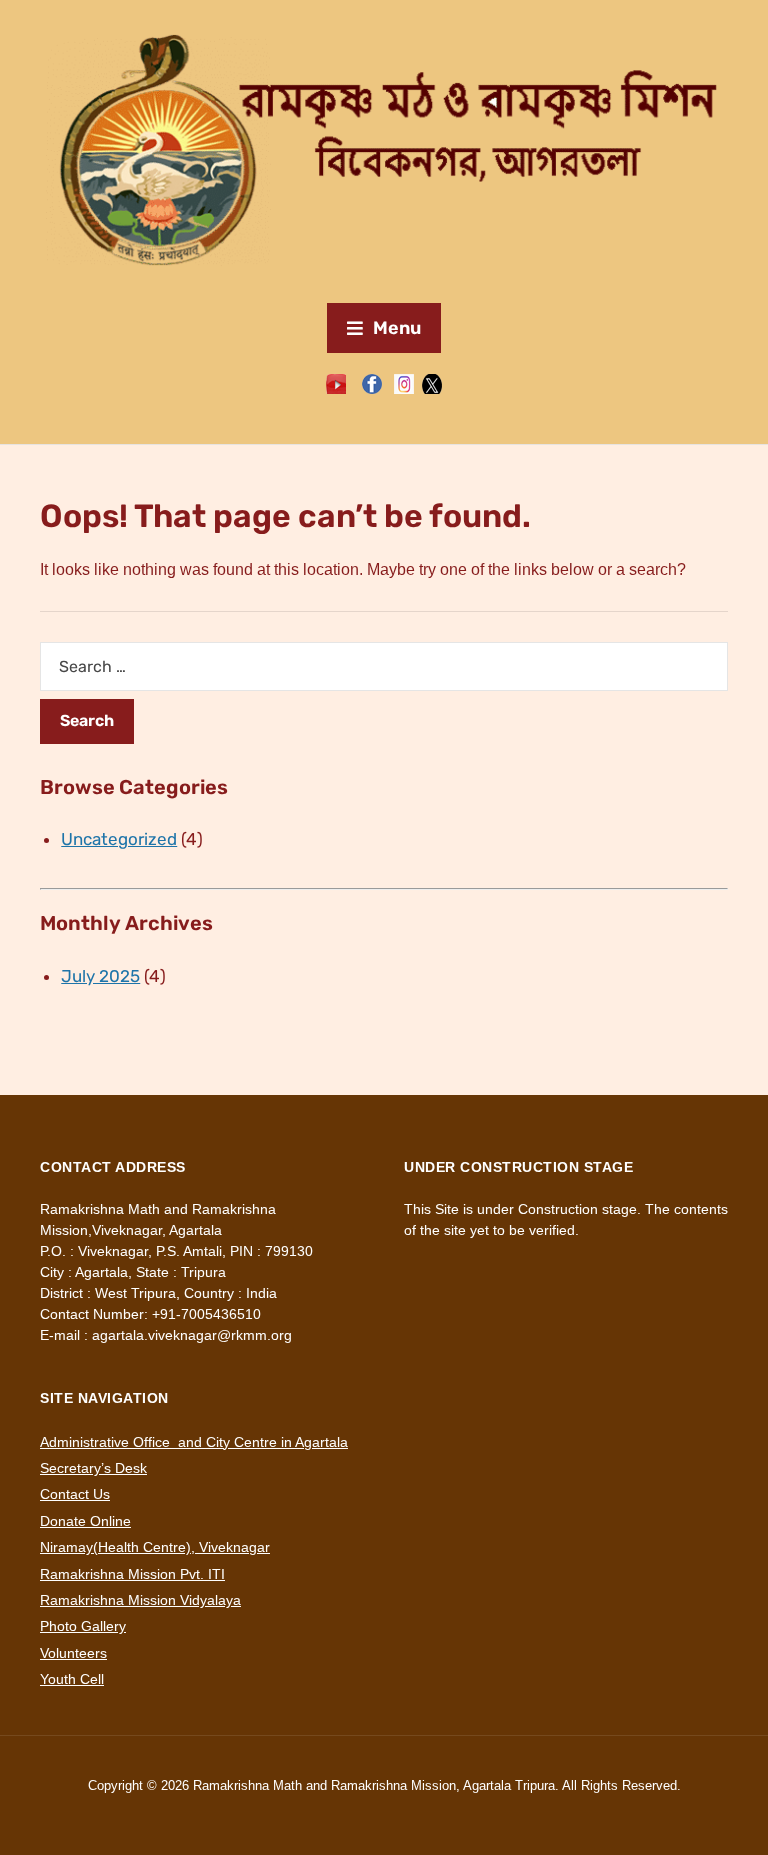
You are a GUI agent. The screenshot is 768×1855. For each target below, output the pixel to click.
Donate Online (85, 1521)
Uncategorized (119, 839)
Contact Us (75, 1494)
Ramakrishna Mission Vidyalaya (140, 1600)
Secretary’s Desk (93, 1468)
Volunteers (73, 1653)
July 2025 (100, 976)
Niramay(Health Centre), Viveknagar (155, 1547)
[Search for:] (384, 666)
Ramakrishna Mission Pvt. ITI (132, 1574)
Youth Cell (72, 1679)
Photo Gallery (83, 1626)
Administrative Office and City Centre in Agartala (194, 1442)
